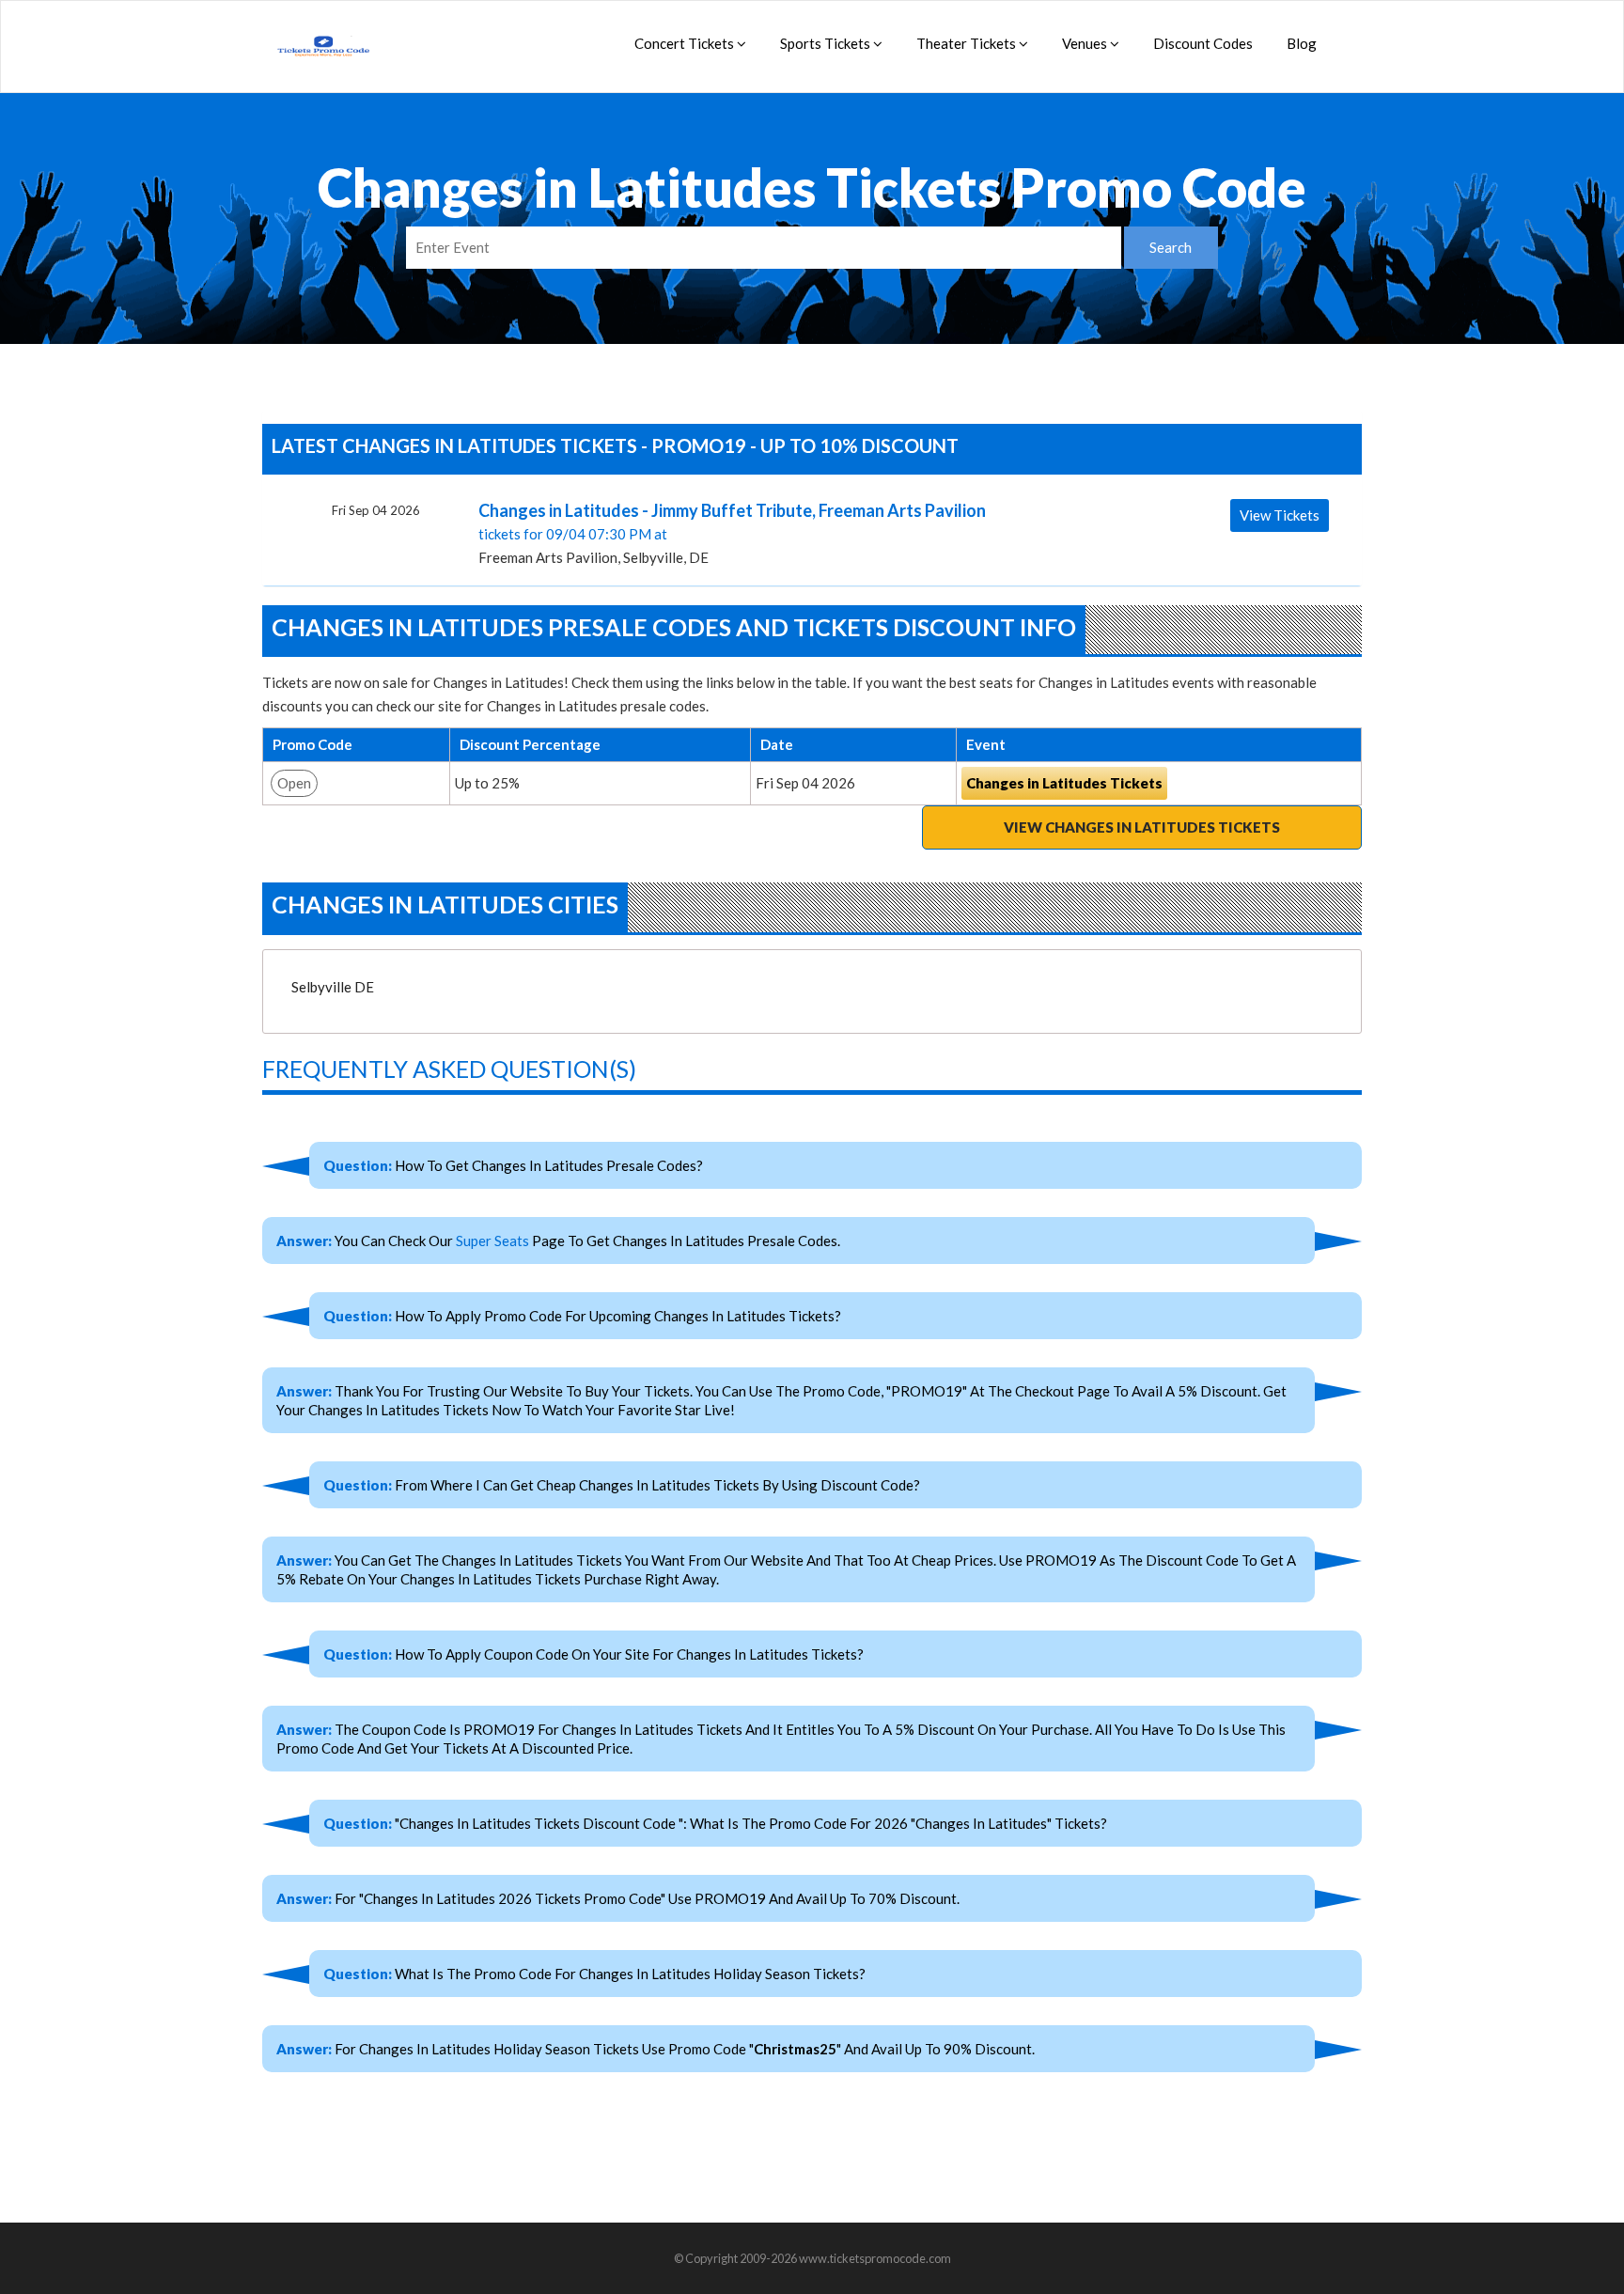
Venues (1086, 43)
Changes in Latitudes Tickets (1064, 783)
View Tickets (1280, 515)
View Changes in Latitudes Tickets (1142, 827)
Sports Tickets (827, 43)
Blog (1302, 43)
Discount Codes (1203, 43)
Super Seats (492, 1241)
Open (294, 783)
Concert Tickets (686, 43)
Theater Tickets (968, 43)
